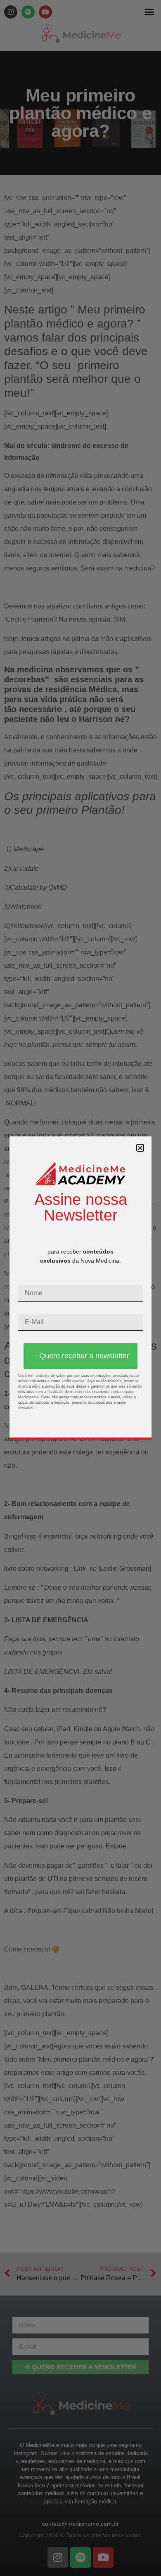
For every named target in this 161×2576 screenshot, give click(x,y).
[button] (140, 1148)
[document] (80, 1288)
